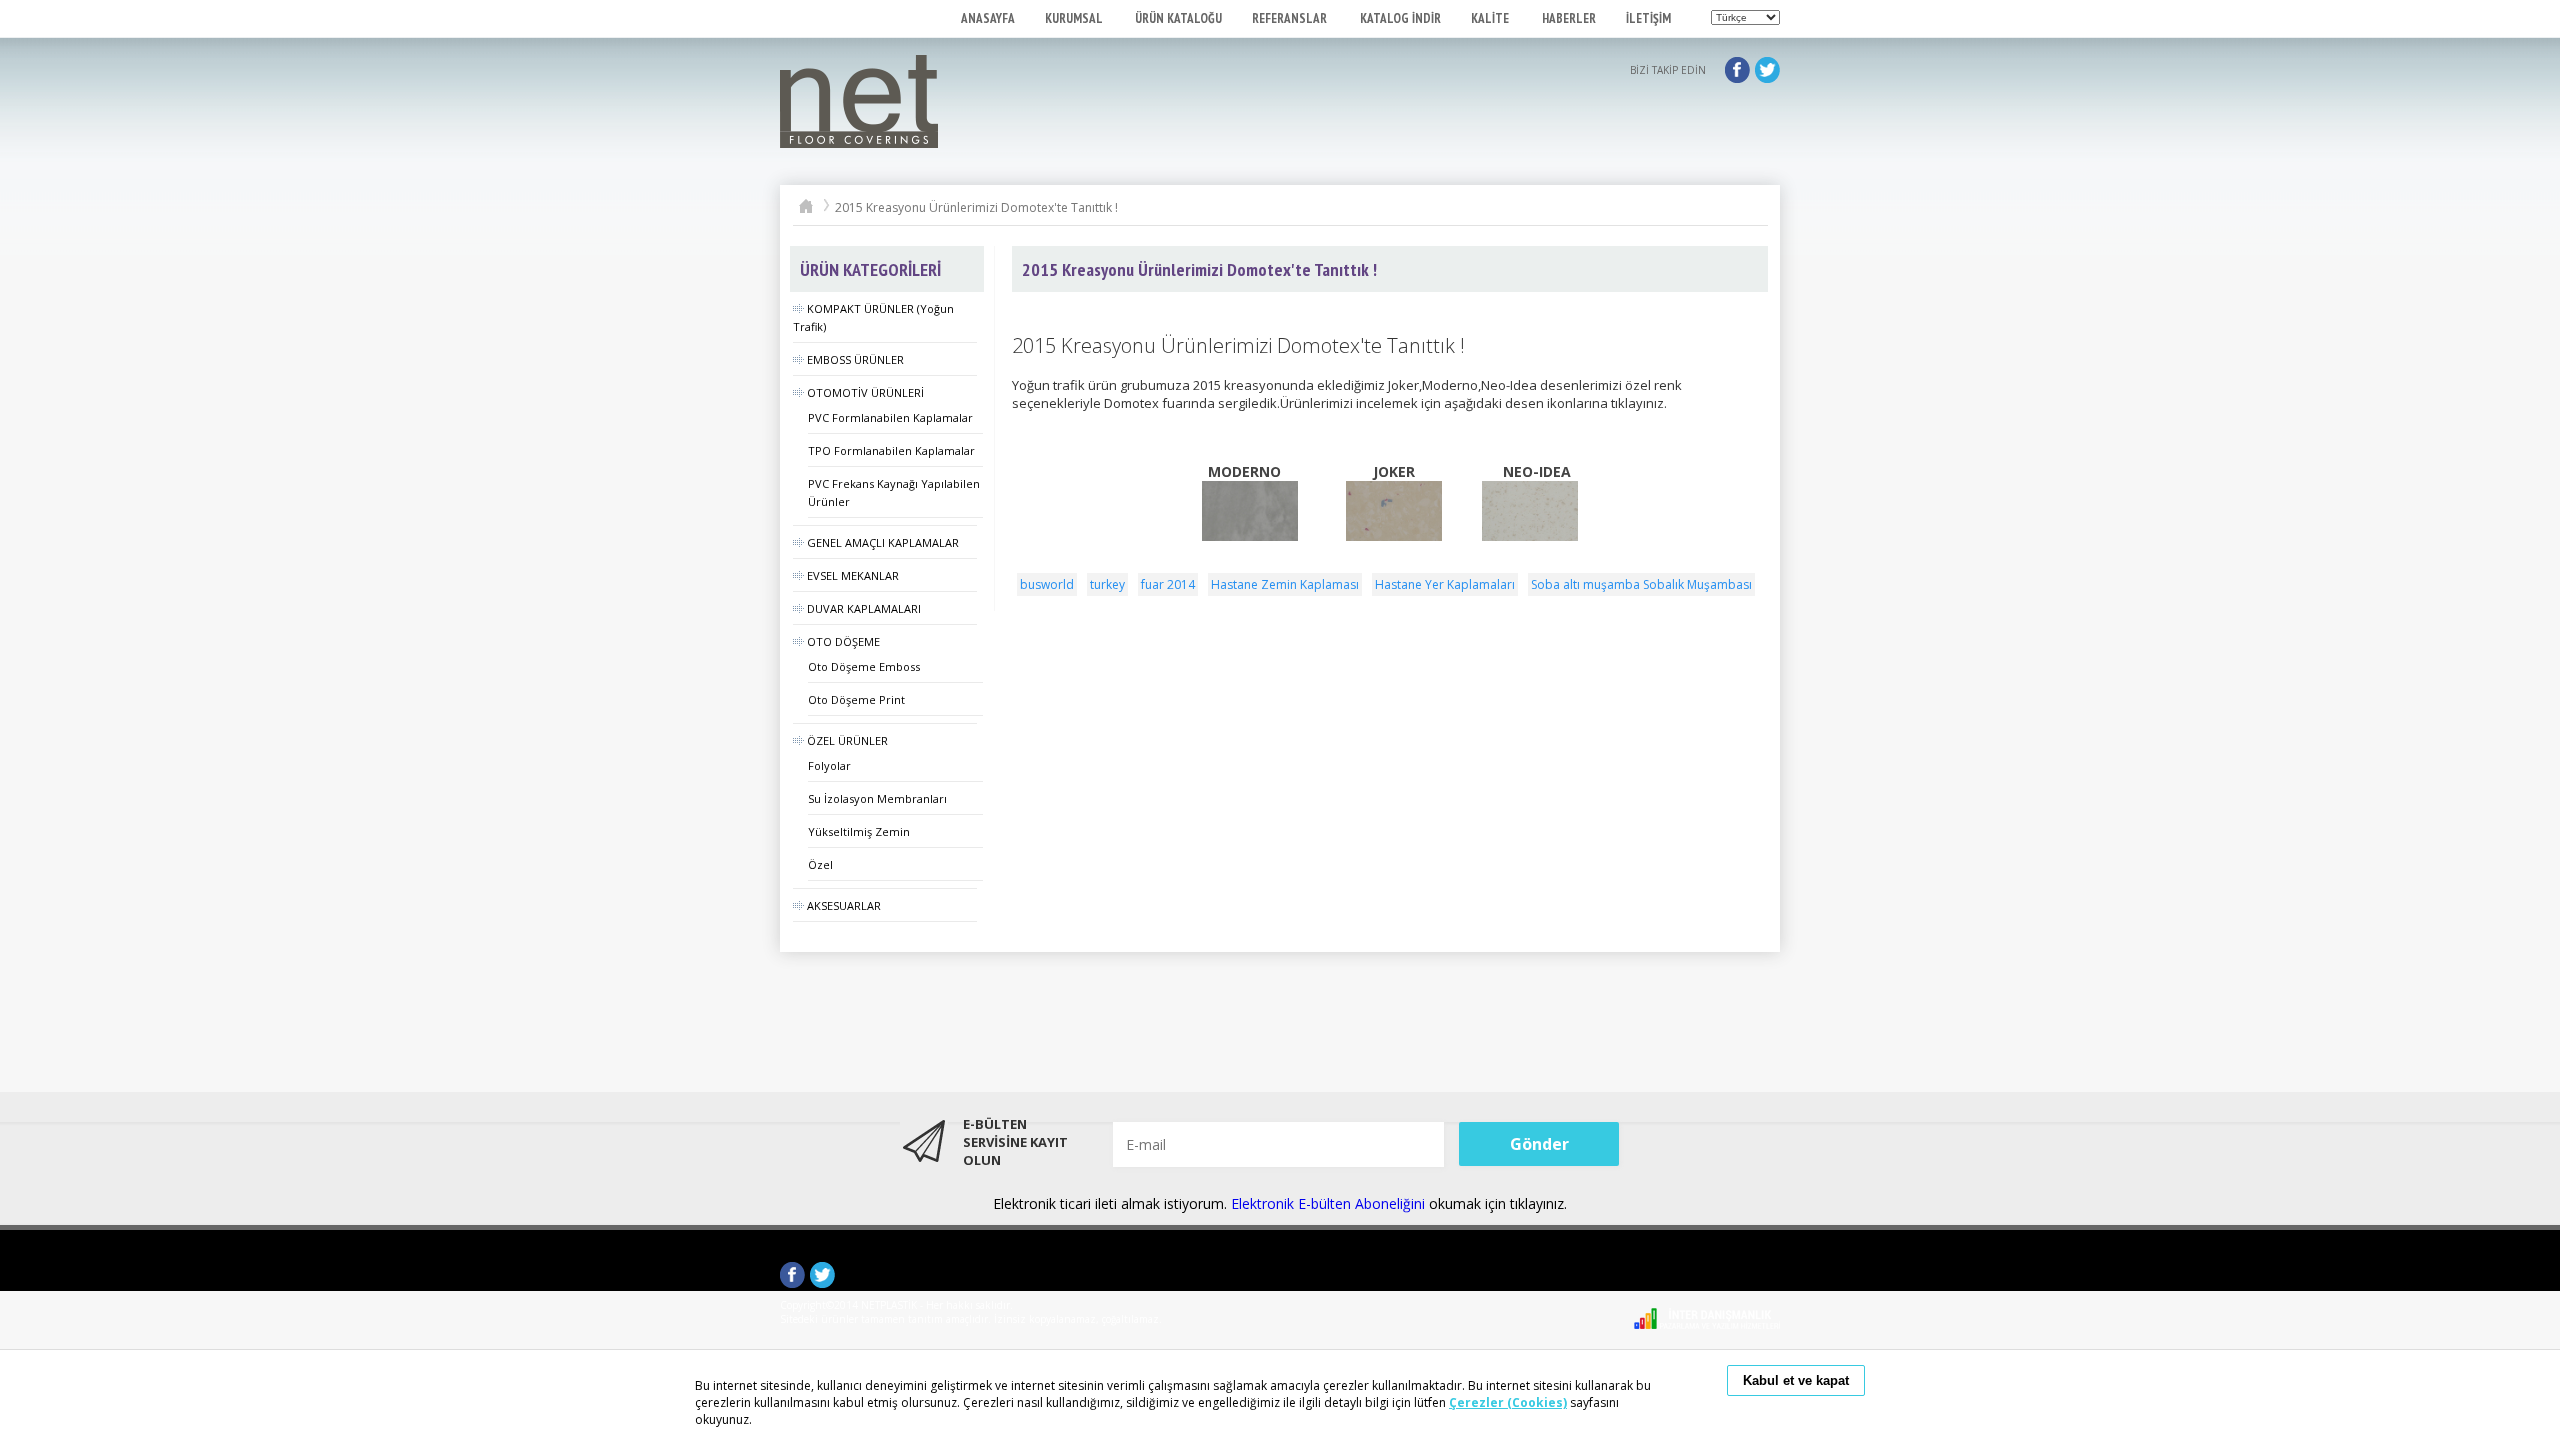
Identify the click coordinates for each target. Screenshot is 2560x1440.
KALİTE (1491, 18)
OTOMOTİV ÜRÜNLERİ (865, 392)
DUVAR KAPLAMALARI (864, 608)
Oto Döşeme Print (856, 699)
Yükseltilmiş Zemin (859, 831)
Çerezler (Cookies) (1508, 1402)
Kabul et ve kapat (1796, 1380)
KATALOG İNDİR (1400, 18)
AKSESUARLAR (844, 905)
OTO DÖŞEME (843, 641)
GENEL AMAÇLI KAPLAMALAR (883, 542)
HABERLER (1569, 18)
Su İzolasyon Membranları (877, 798)
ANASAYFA (988, 18)
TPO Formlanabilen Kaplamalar (891, 450)
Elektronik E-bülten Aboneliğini (1330, 1203)
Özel (820, 864)
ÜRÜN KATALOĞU (1178, 18)
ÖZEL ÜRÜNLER (847, 740)
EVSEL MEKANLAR (853, 575)
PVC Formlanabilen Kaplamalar (890, 417)
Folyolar (829, 765)
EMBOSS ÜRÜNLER (855, 359)
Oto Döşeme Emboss (864, 666)
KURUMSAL (1075, 18)
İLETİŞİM (1648, 18)
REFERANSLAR (1291, 18)
